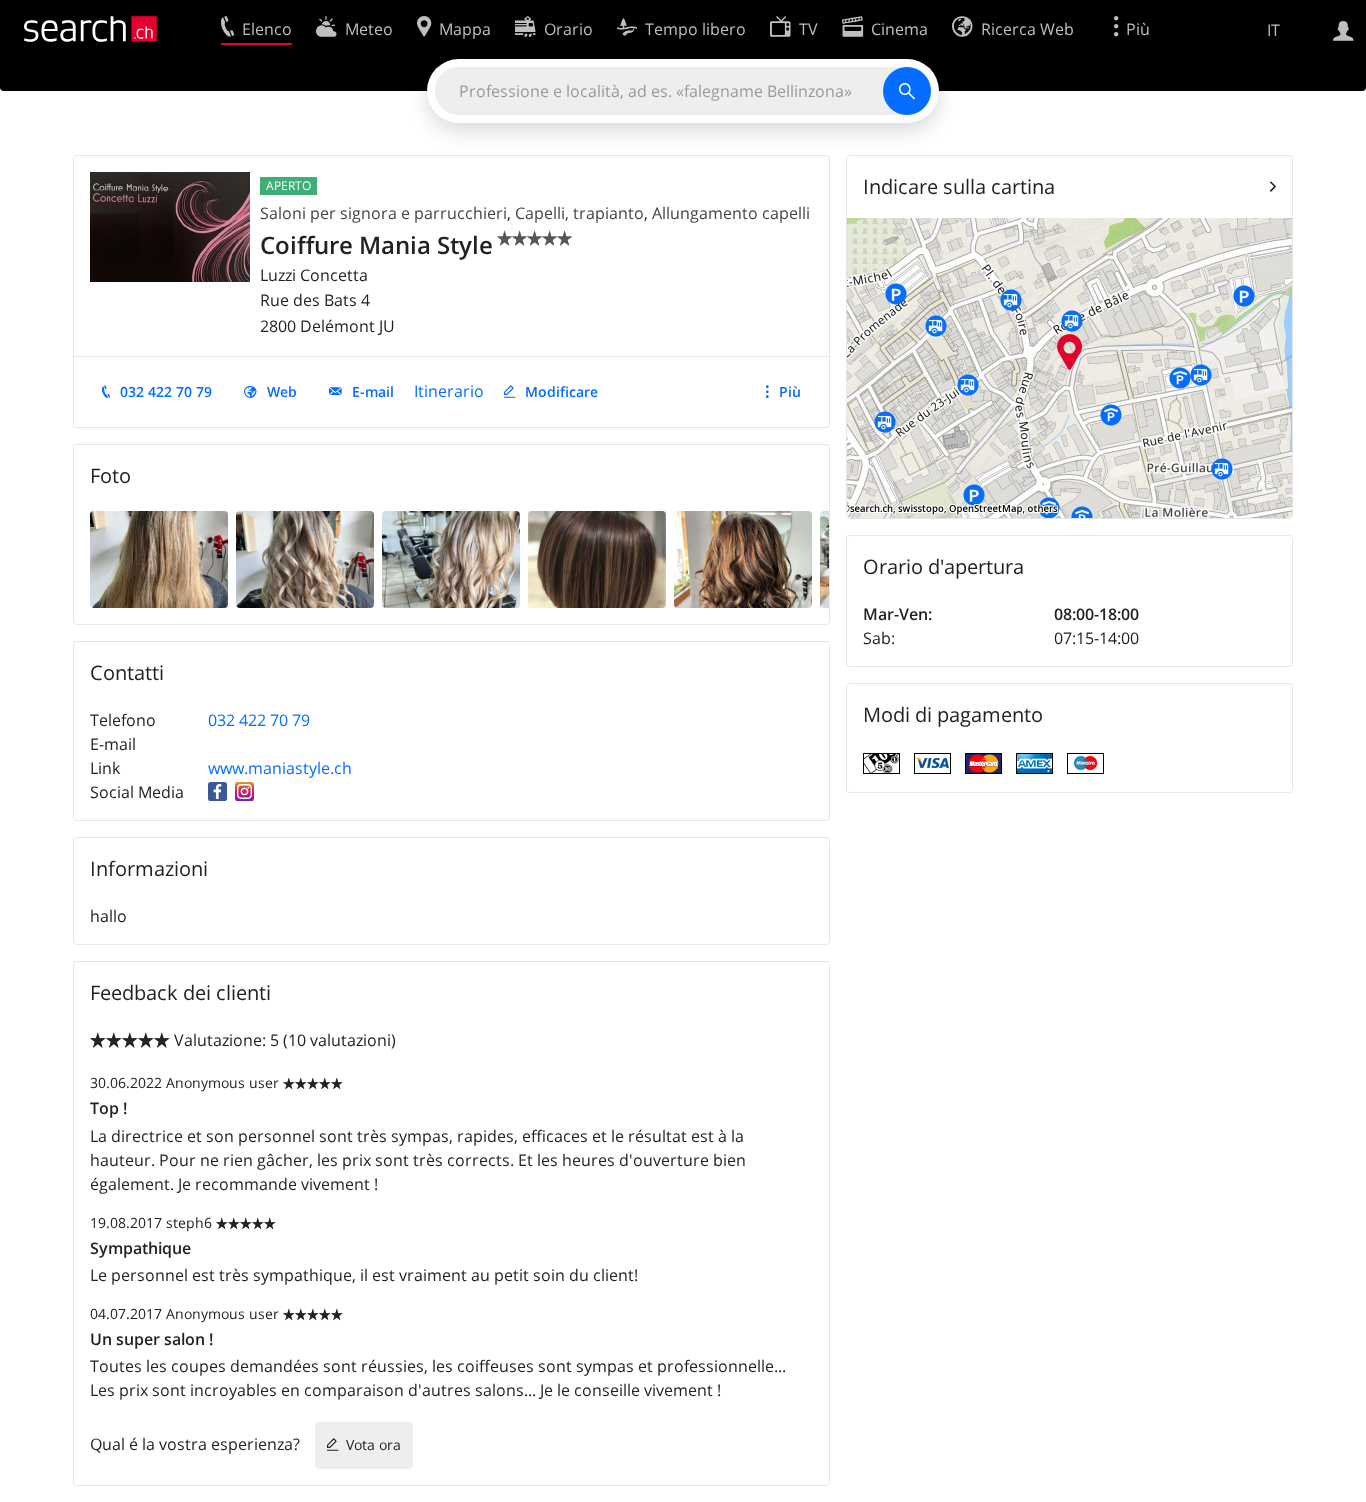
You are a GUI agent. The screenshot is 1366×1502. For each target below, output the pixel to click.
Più (790, 391)
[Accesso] (1343, 29)
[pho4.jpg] (597, 558)
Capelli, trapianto (579, 213)
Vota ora (373, 1444)
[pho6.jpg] (743, 558)
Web (282, 391)
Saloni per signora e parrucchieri (383, 213)
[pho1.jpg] (159, 558)
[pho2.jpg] (305, 558)
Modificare (561, 391)
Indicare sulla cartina (959, 186)
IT (1273, 30)
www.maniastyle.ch (280, 768)
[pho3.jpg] (451, 558)
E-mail (373, 391)
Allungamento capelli (731, 213)
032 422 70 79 (166, 391)
